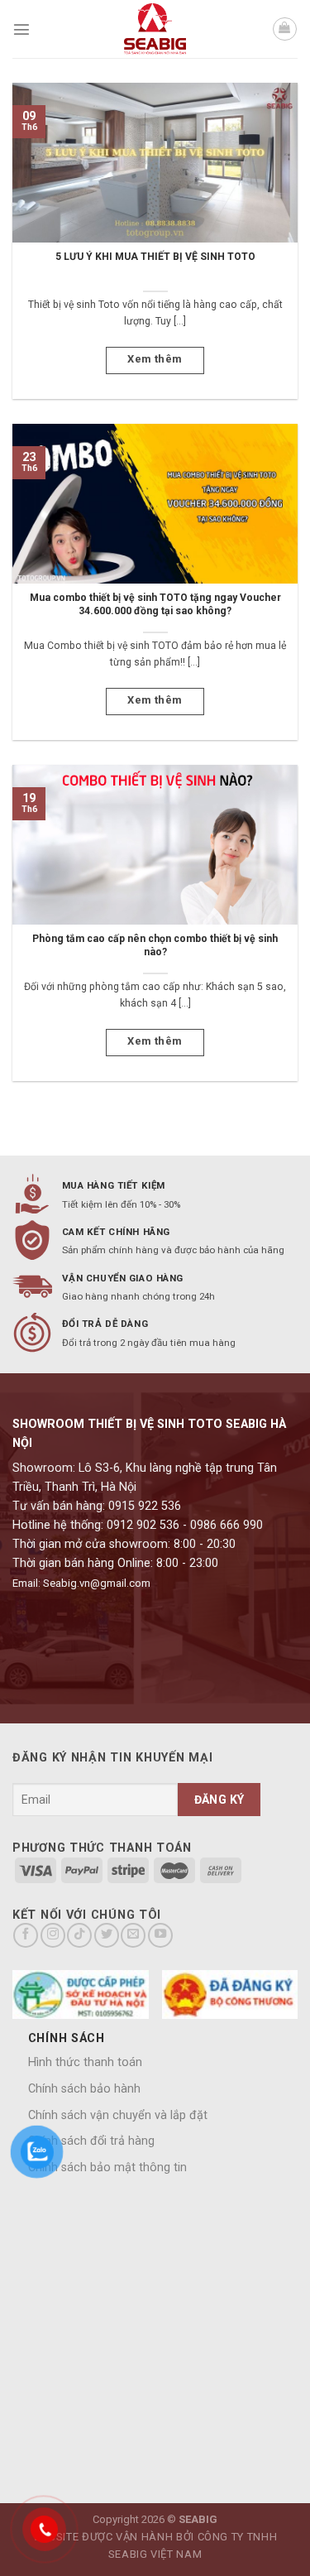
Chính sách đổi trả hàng (91, 2141)
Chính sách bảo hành (84, 2089)
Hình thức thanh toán (85, 2062)
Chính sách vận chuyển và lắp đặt (118, 2115)
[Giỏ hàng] (285, 29)
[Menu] (21, 29)
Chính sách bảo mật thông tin (107, 2167)
